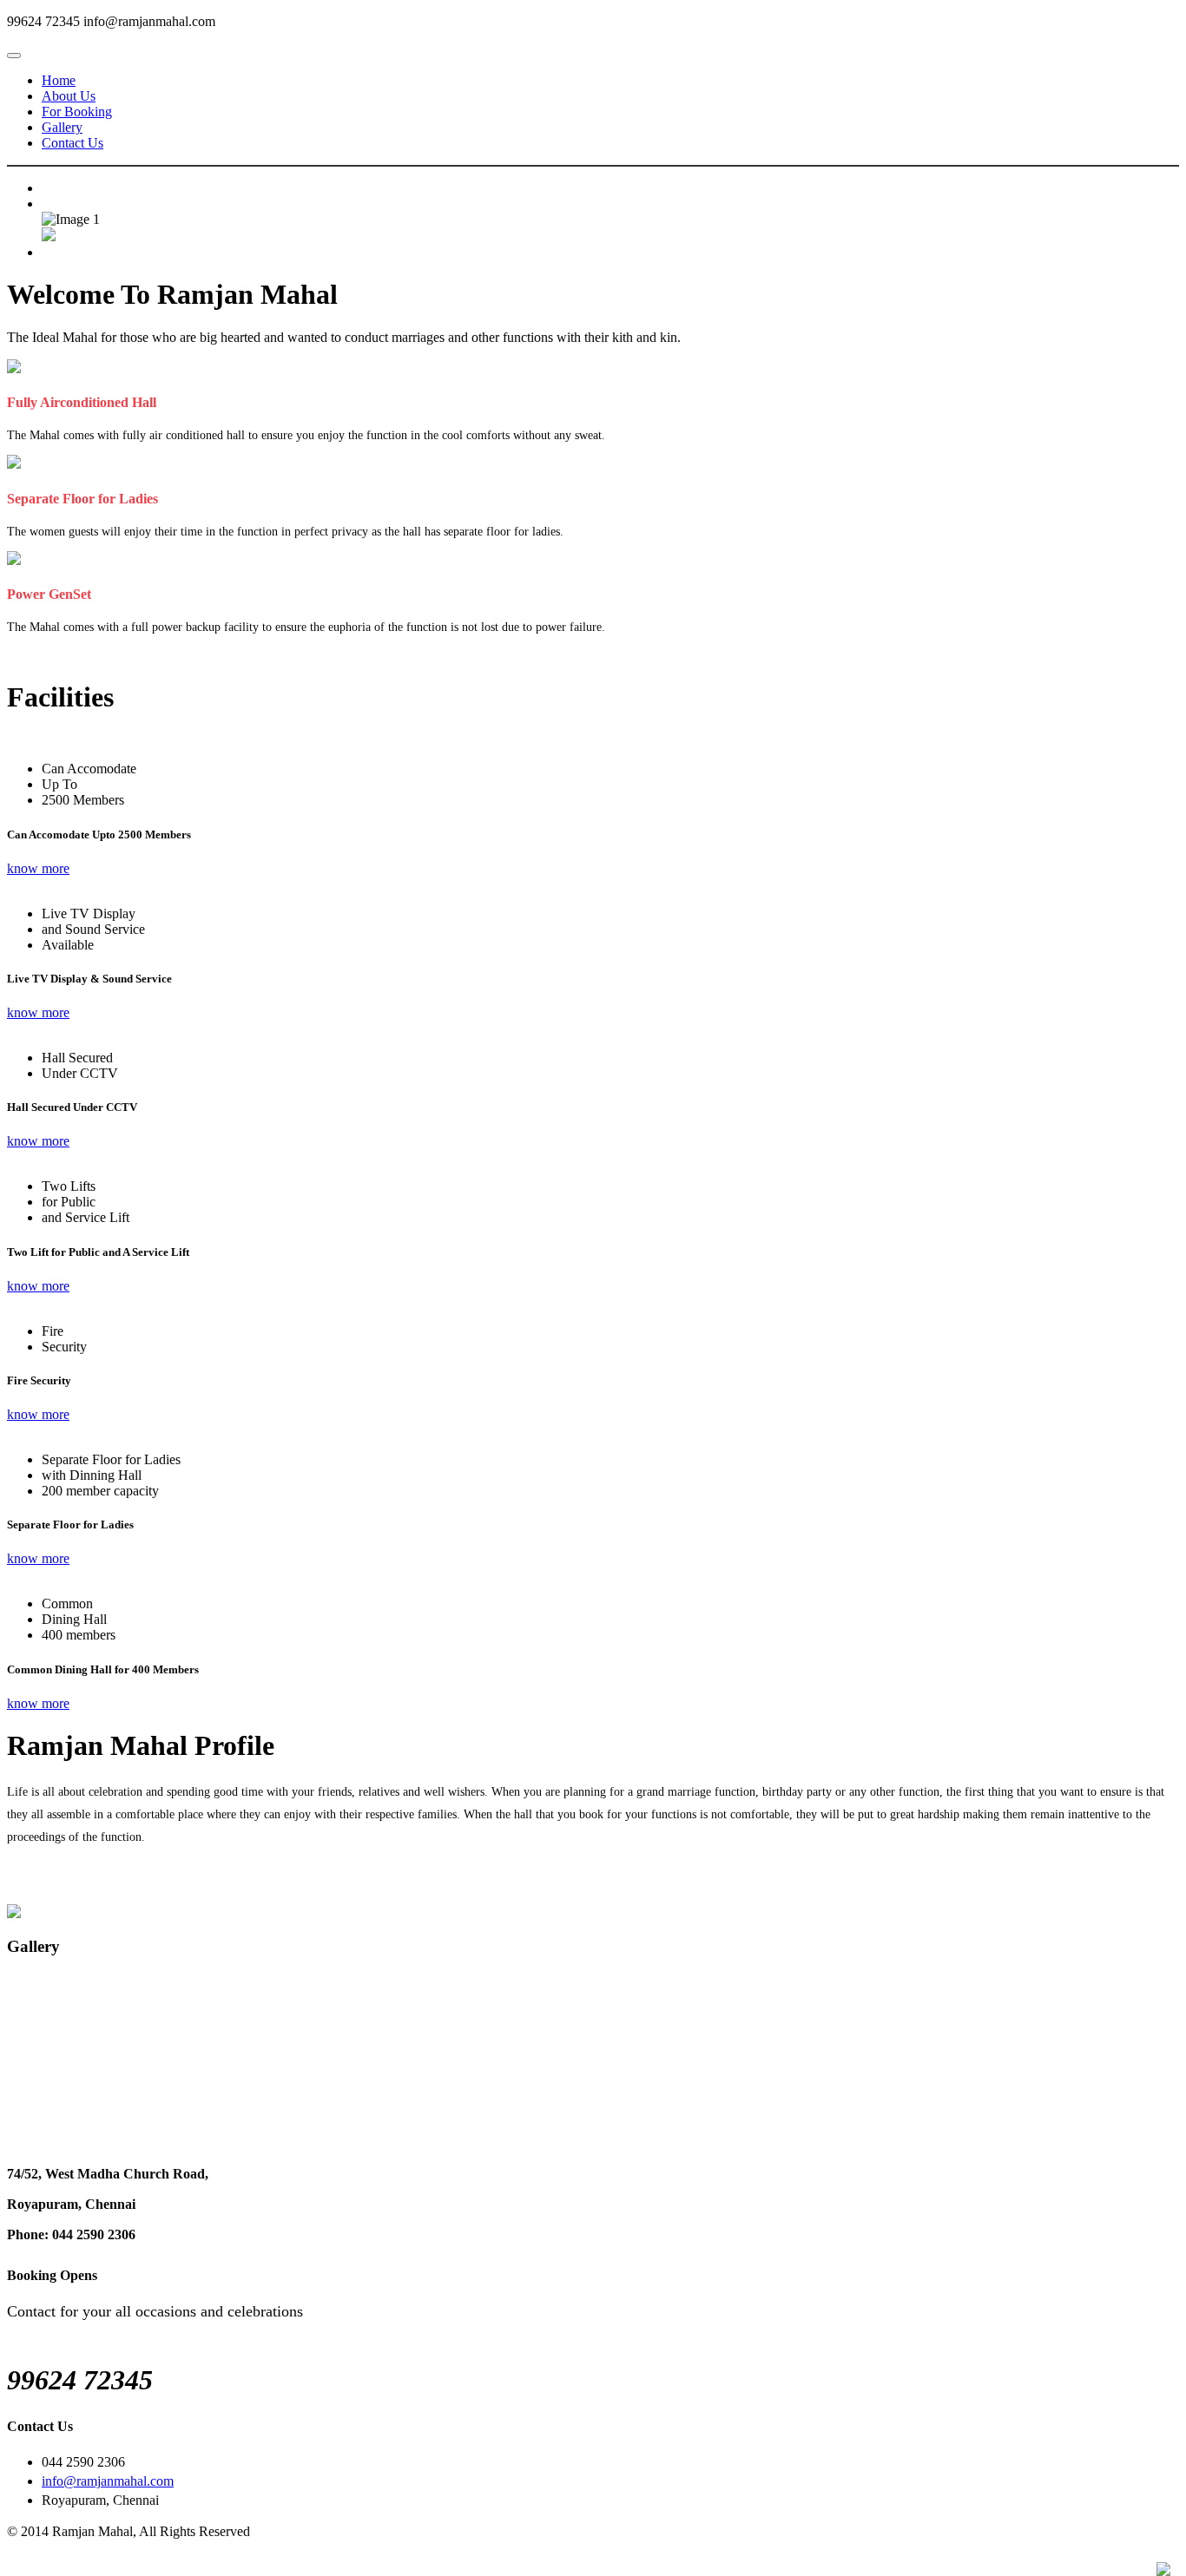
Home (59, 80)
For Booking (77, 112)
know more (38, 868)
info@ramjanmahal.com (108, 2481)
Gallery (62, 127)
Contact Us (72, 143)
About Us (69, 96)
